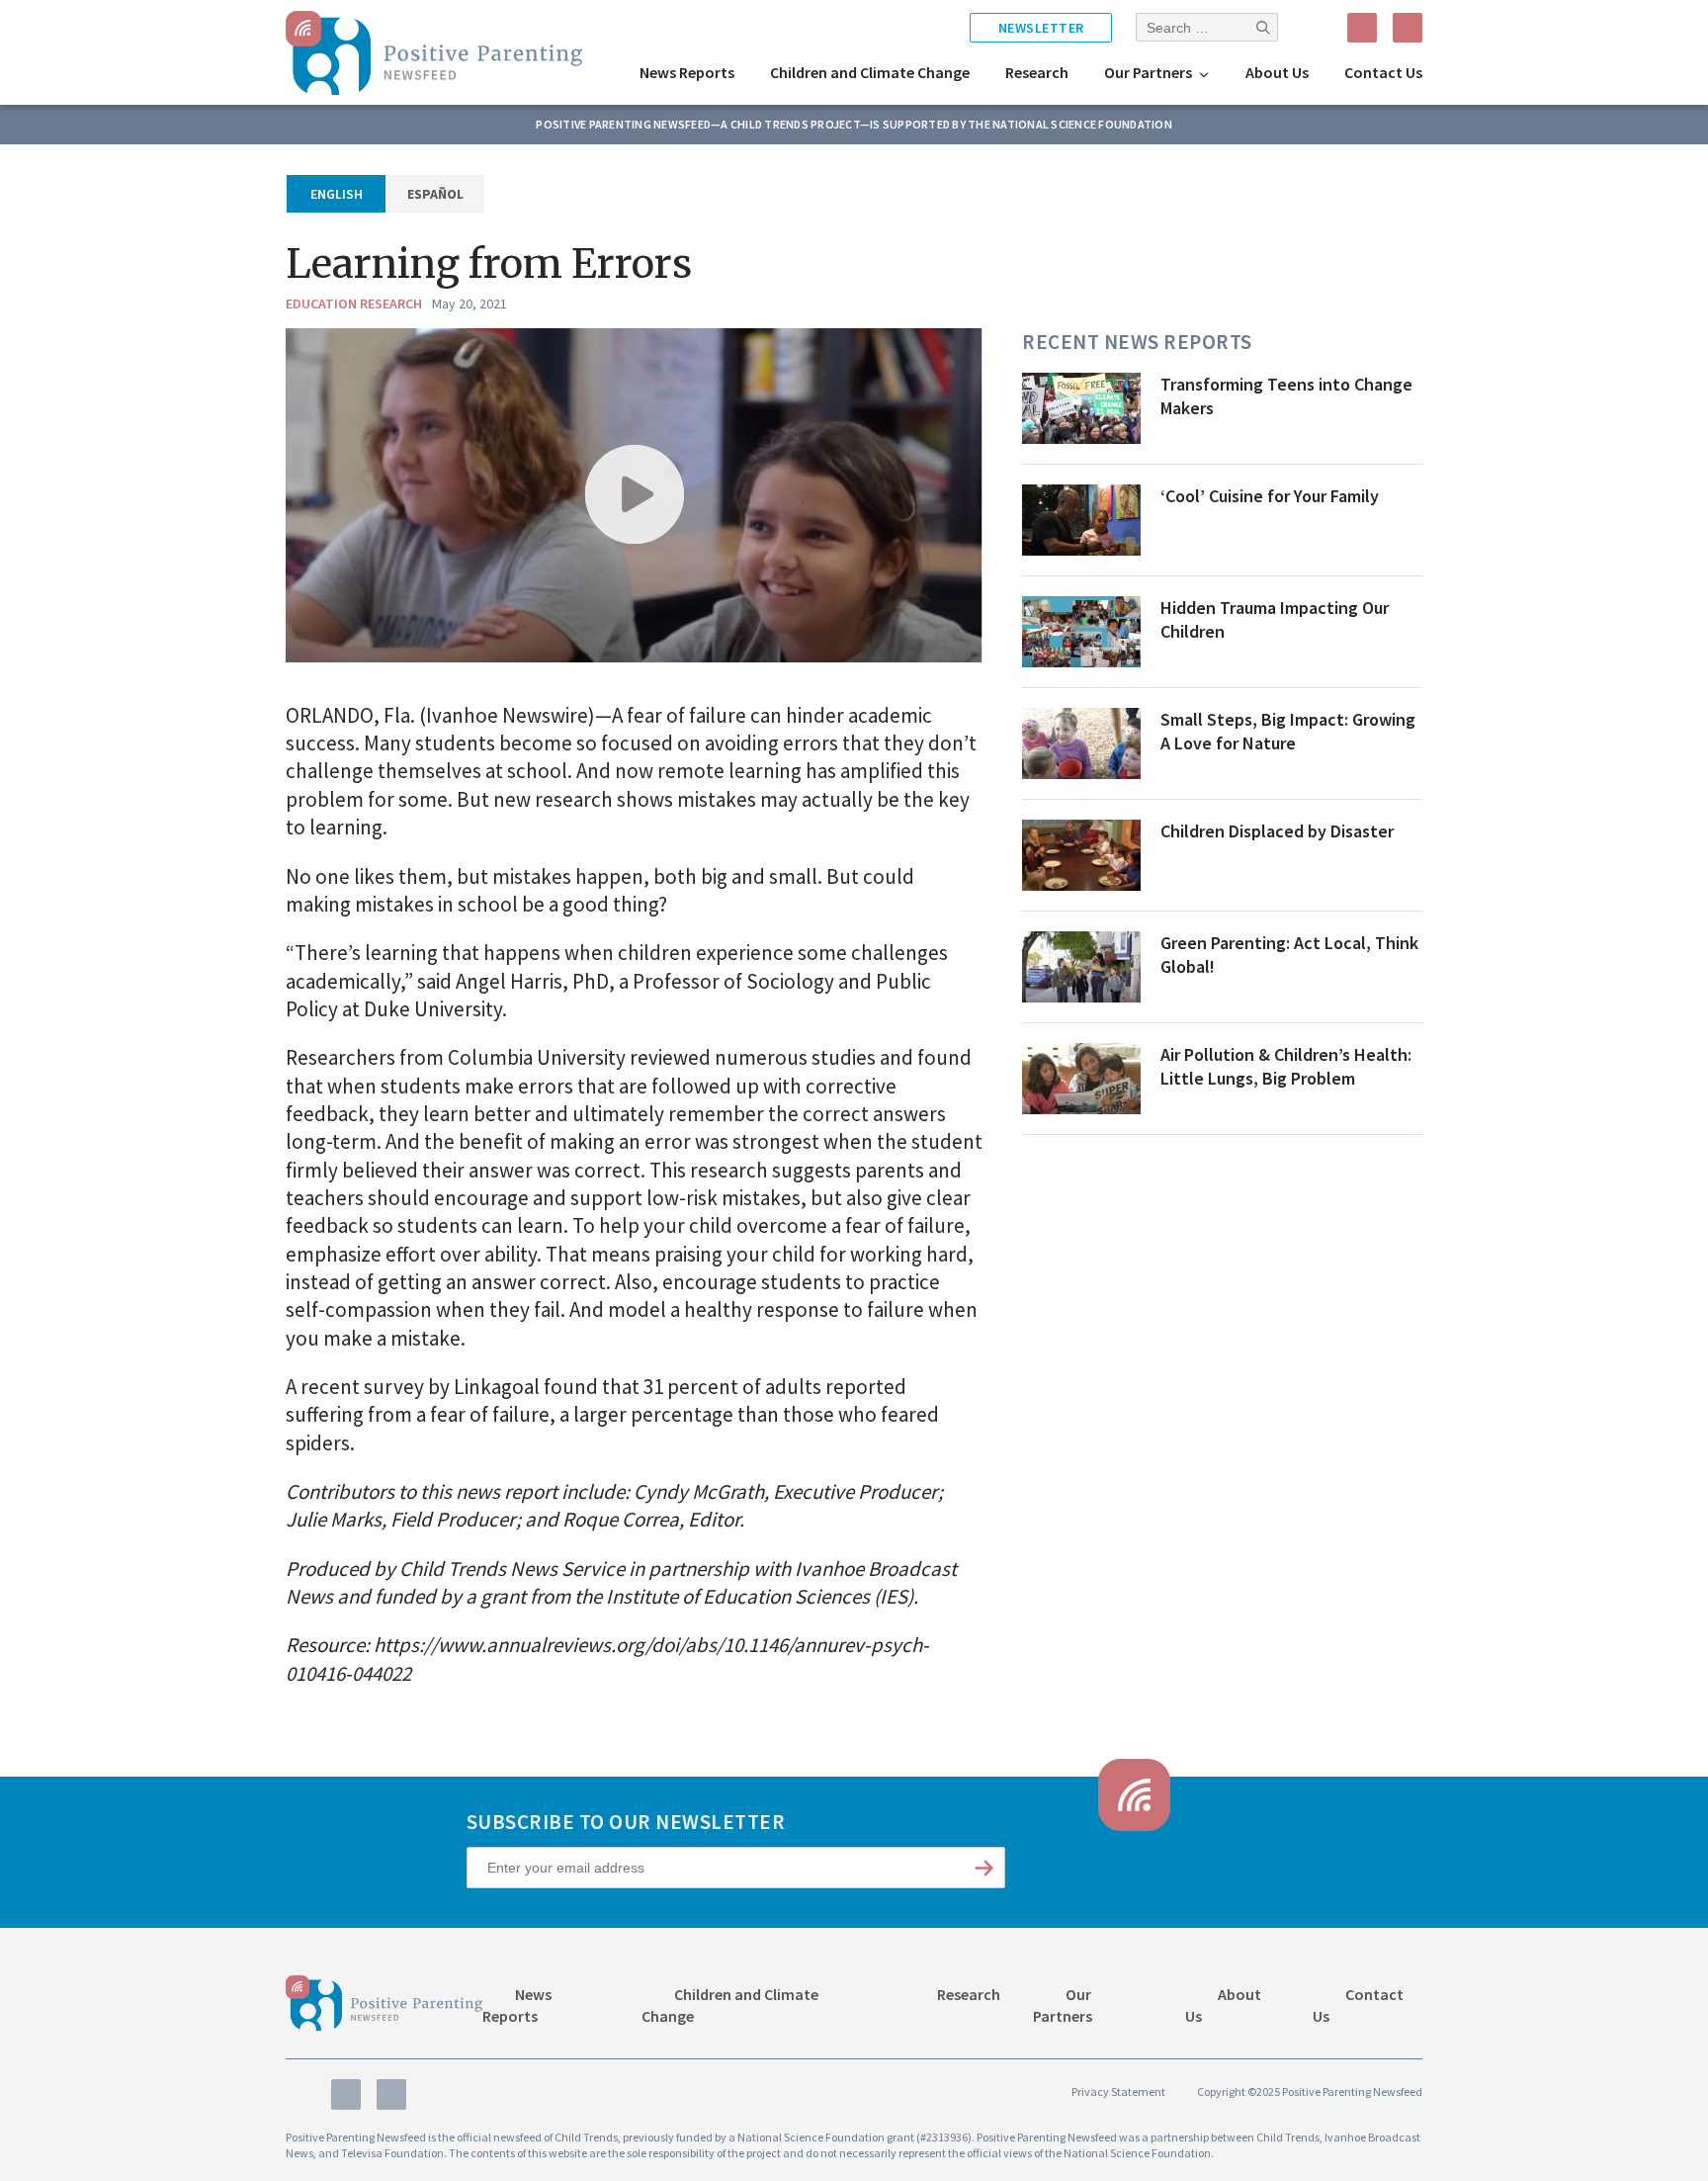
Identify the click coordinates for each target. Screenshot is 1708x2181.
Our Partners (1148, 72)
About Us (1277, 72)
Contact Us (1383, 72)
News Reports (687, 72)
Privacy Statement (1118, 2092)
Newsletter (1041, 28)
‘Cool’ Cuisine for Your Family (1270, 496)
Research (1037, 72)
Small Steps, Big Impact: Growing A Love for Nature (1288, 732)
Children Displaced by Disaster (1277, 831)
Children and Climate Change (870, 72)
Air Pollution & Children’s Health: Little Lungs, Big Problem (1286, 1067)
